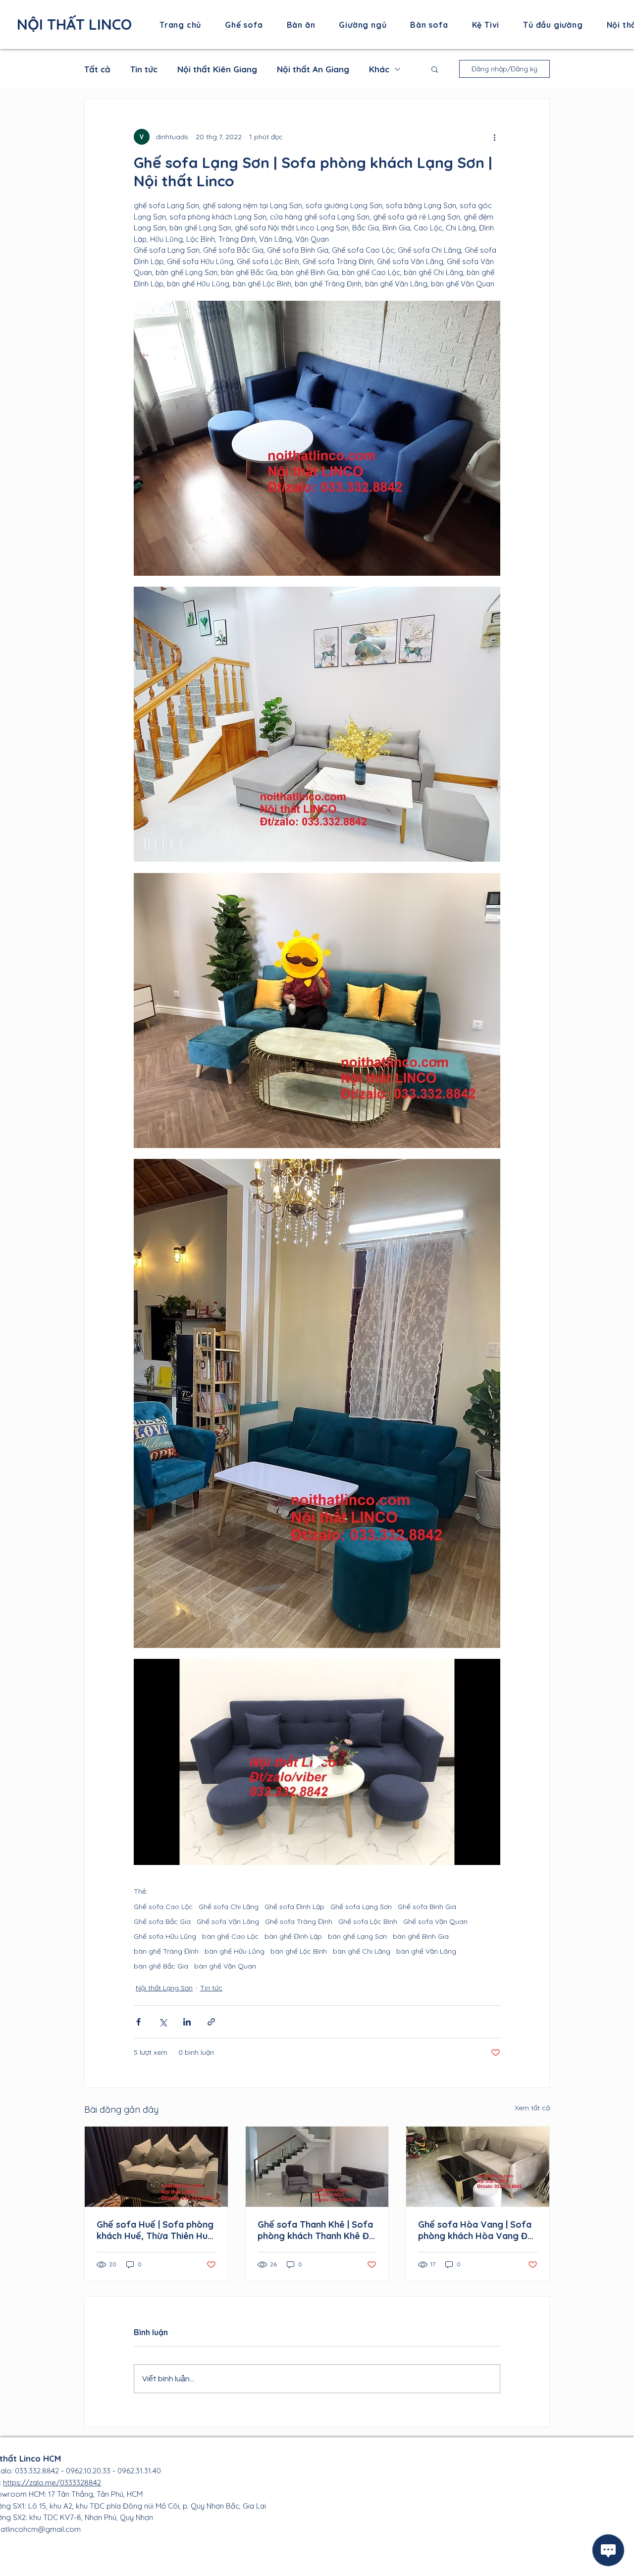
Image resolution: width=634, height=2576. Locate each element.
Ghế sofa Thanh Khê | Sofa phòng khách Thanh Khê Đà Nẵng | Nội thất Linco (316, 2230)
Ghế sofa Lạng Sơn (361, 1907)
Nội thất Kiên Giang (217, 69)
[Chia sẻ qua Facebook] (138, 2022)
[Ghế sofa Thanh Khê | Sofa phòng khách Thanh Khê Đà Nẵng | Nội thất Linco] (317, 2167)
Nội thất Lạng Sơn (164, 1988)
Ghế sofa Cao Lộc (163, 1907)
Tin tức (144, 69)
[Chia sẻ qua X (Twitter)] (163, 2022)
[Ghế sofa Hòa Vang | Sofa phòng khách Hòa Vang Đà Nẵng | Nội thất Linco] (478, 2167)
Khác (379, 69)
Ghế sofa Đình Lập (294, 1907)
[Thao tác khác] (494, 137)
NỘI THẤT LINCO (74, 24)
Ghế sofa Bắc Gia (162, 1922)
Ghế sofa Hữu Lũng (165, 1937)
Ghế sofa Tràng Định (299, 1922)
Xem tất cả (532, 2108)
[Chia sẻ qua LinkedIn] (187, 2022)
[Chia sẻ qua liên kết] (211, 2022)
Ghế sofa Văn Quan (435, 1922)
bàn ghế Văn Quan (225, 1966)
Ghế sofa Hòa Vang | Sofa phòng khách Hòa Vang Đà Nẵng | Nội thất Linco (475, 2230)
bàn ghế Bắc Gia (161, 1966)
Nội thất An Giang (313, 69)
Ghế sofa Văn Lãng (228, 1922)
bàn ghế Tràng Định (166, 1951)
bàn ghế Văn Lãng (426, 1951)
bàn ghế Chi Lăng (362, 1951)
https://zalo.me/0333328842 (52, 2483)
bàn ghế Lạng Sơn (357, 1937)
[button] (435, 69)
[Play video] (317, 1762)
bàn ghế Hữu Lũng (235, 1951)
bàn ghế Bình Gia (421, 1937)
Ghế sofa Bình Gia (427, 1907)
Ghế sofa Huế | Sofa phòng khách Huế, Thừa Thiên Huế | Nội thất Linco (155, 2230)
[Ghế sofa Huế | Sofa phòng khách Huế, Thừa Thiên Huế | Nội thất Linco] (156, 2167)
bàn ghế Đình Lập (293, 1937)
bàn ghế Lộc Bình (299, 1951)
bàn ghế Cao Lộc (230, 1937)
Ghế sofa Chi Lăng (229, 1907)
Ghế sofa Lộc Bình (368, 1922)
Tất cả (97, 69)
